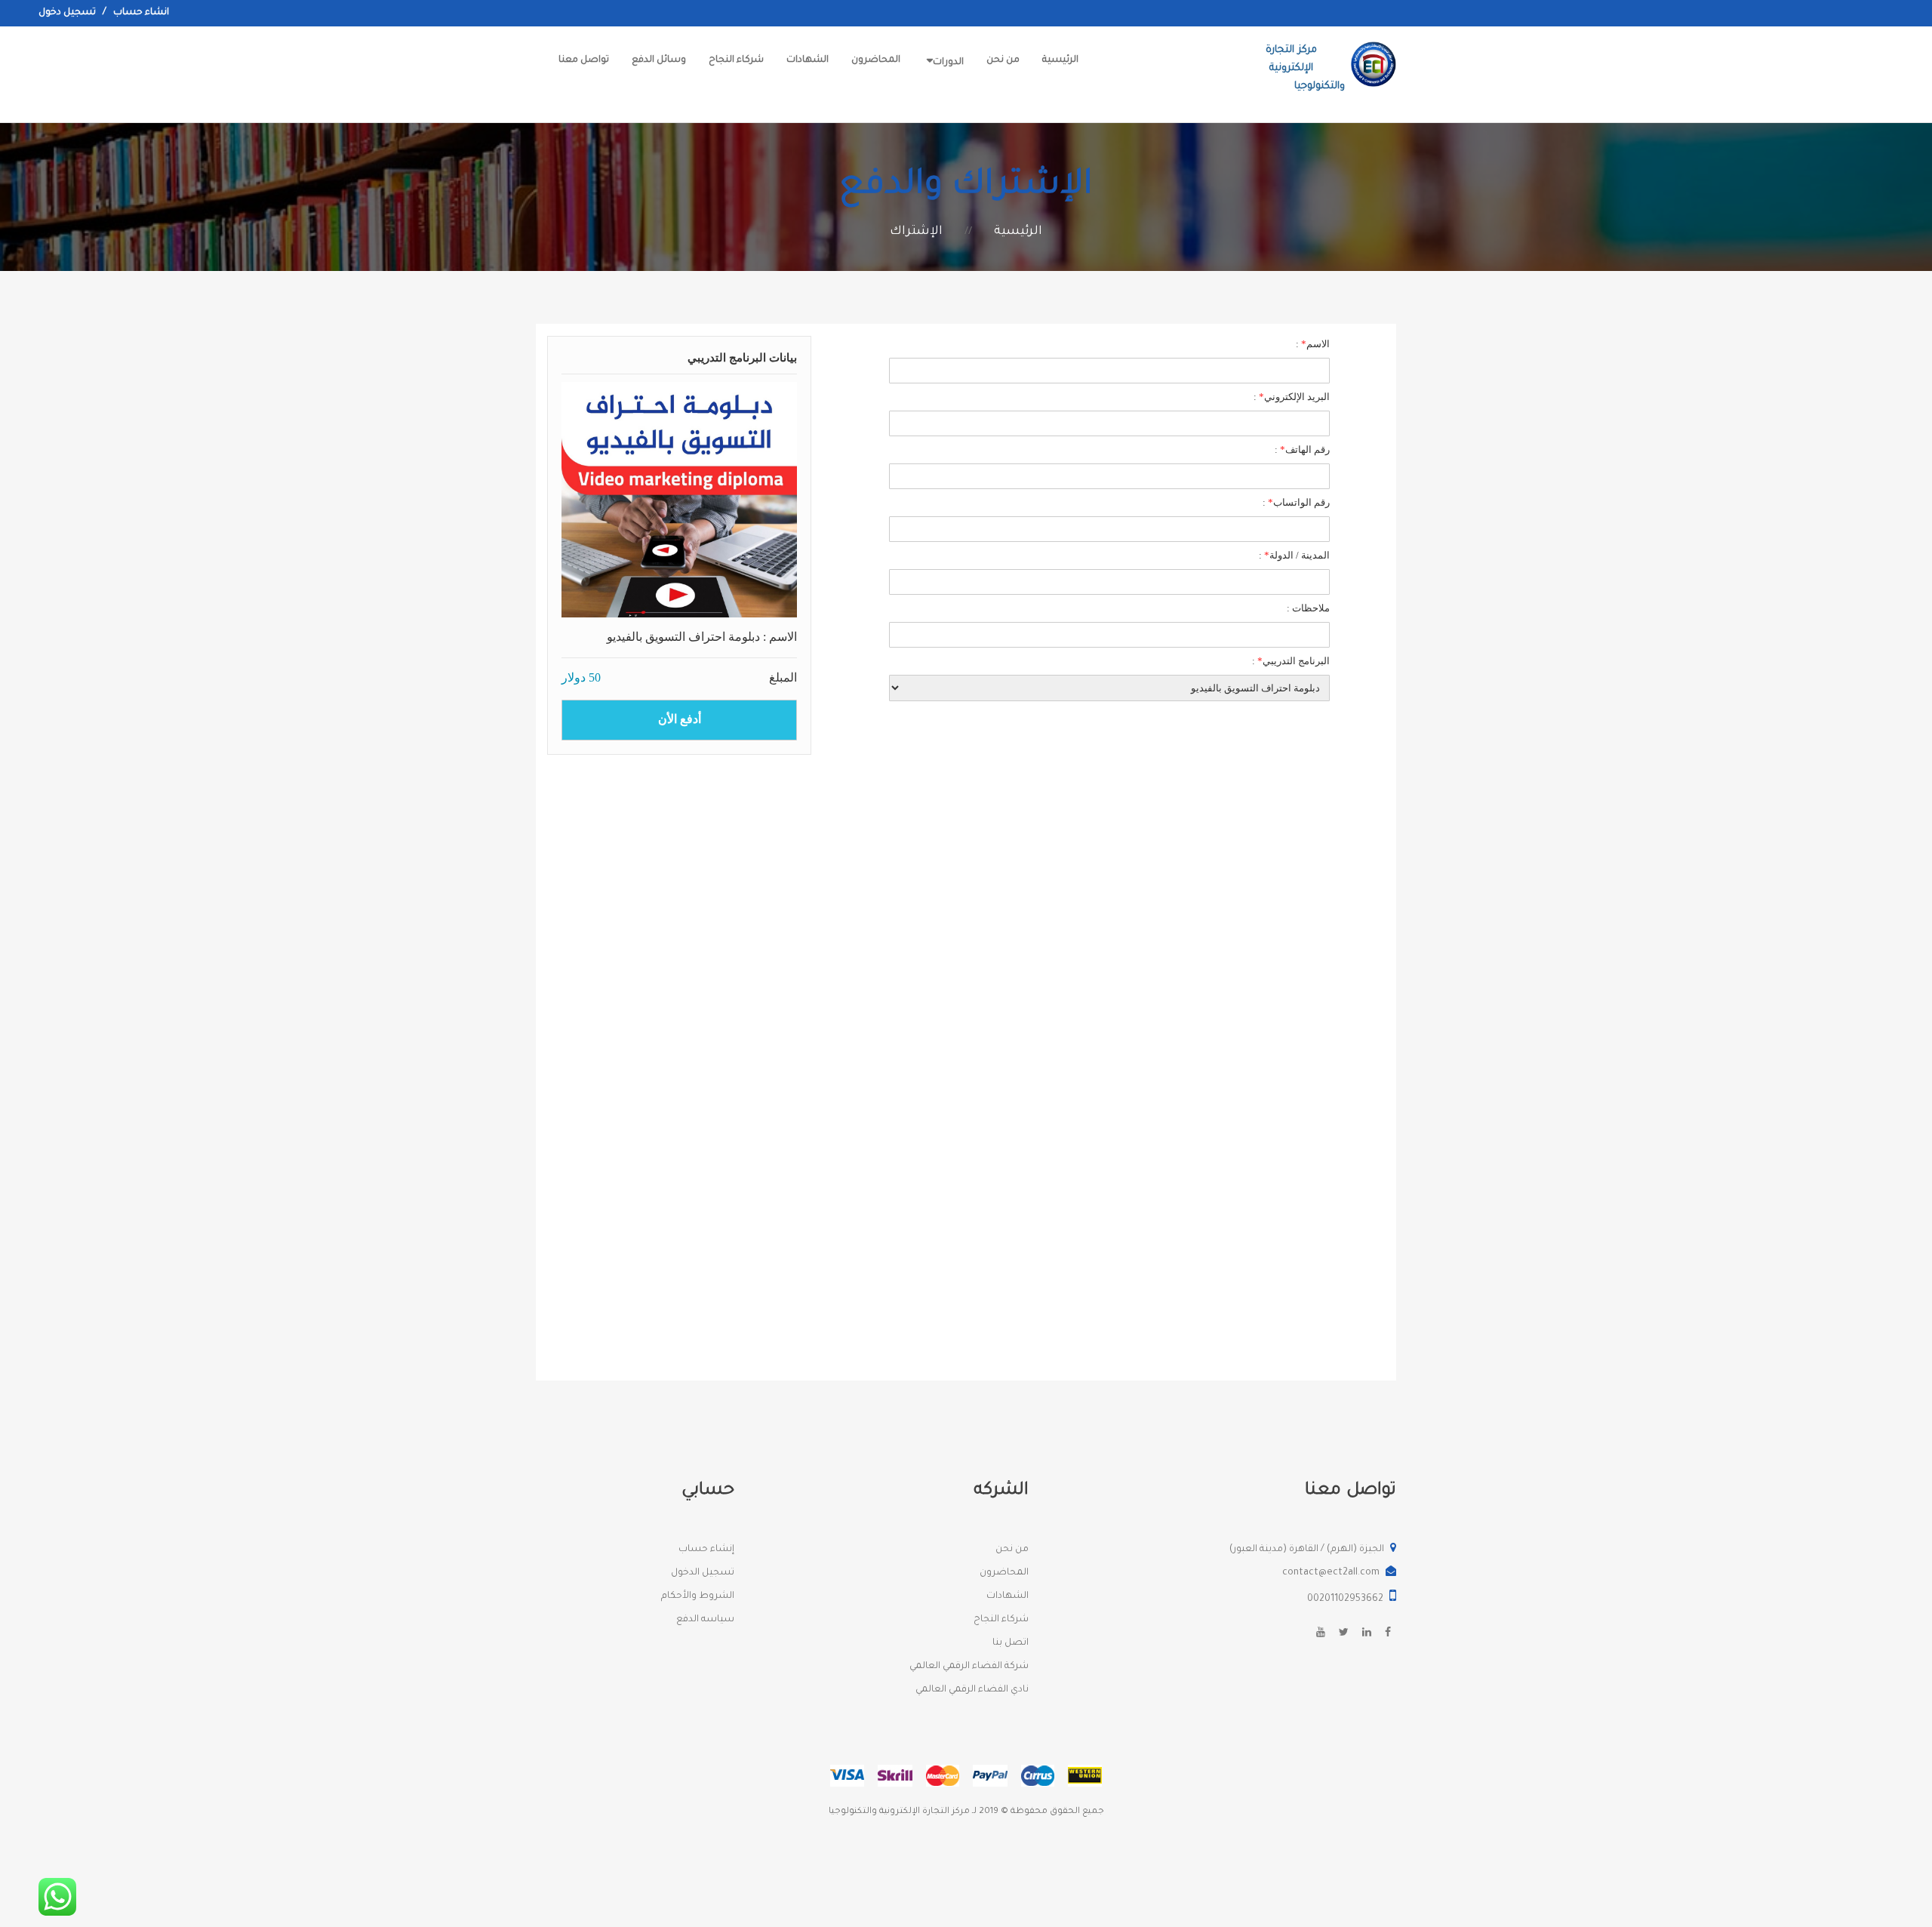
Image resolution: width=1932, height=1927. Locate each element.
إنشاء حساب (706, 1550)
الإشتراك (916, 232)
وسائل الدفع (659, 60)
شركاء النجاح (736, 60)
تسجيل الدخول (703, 1573)
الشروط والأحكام (698, 1596)
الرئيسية (1060, 60)
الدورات (948, 63)
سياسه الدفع (705, 1620)
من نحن (1003, 60)
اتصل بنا (1011, 1643)
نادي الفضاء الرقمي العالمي (972, 1690)
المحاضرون (876, 60)
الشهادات (808, 60)
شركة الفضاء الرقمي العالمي (969, 1667)
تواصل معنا (584, 60)
